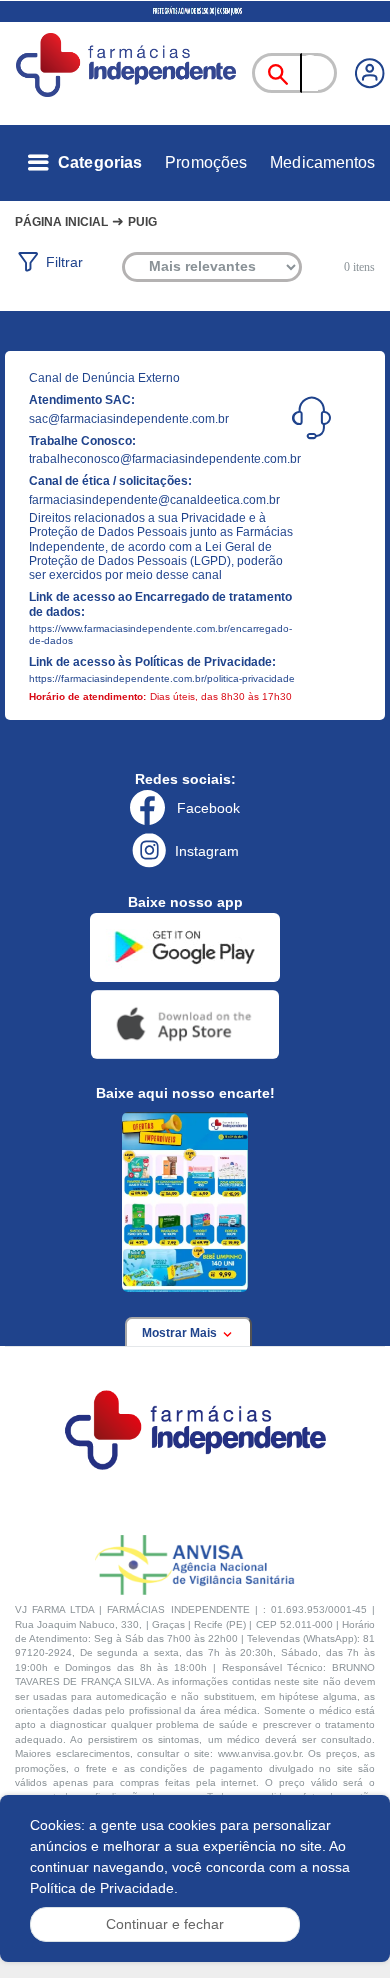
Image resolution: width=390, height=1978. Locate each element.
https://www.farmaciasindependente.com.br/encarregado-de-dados (160, 634)
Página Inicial (61, 222)
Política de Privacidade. (104, 1888)
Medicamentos (322, 162)
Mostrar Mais (181, 1333)
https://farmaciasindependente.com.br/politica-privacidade (162, 678)
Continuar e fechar (165, 1924)
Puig (142, 222)
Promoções (206, 162)
